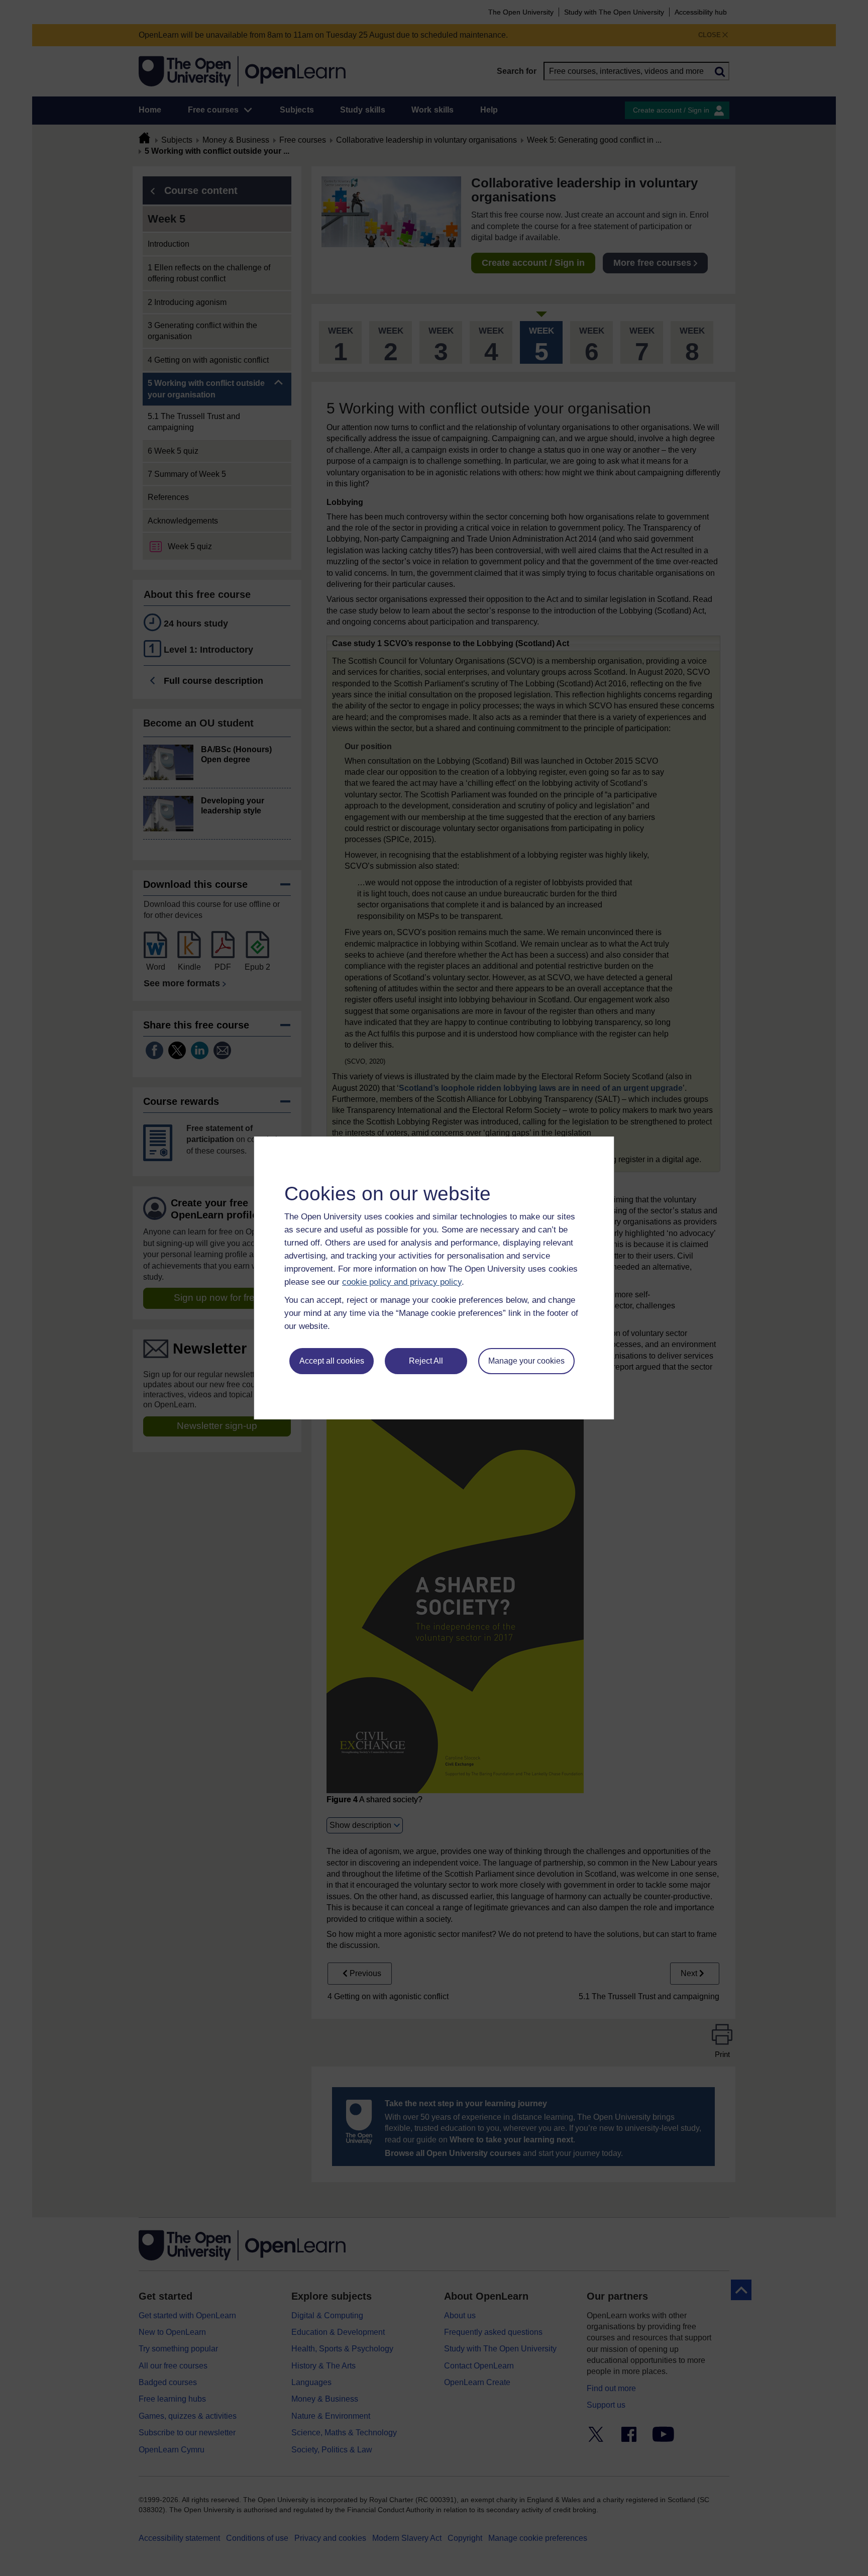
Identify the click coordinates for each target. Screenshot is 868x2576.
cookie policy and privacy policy (402, 1282)
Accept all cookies (332, 1361)
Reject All (426, 1361)
